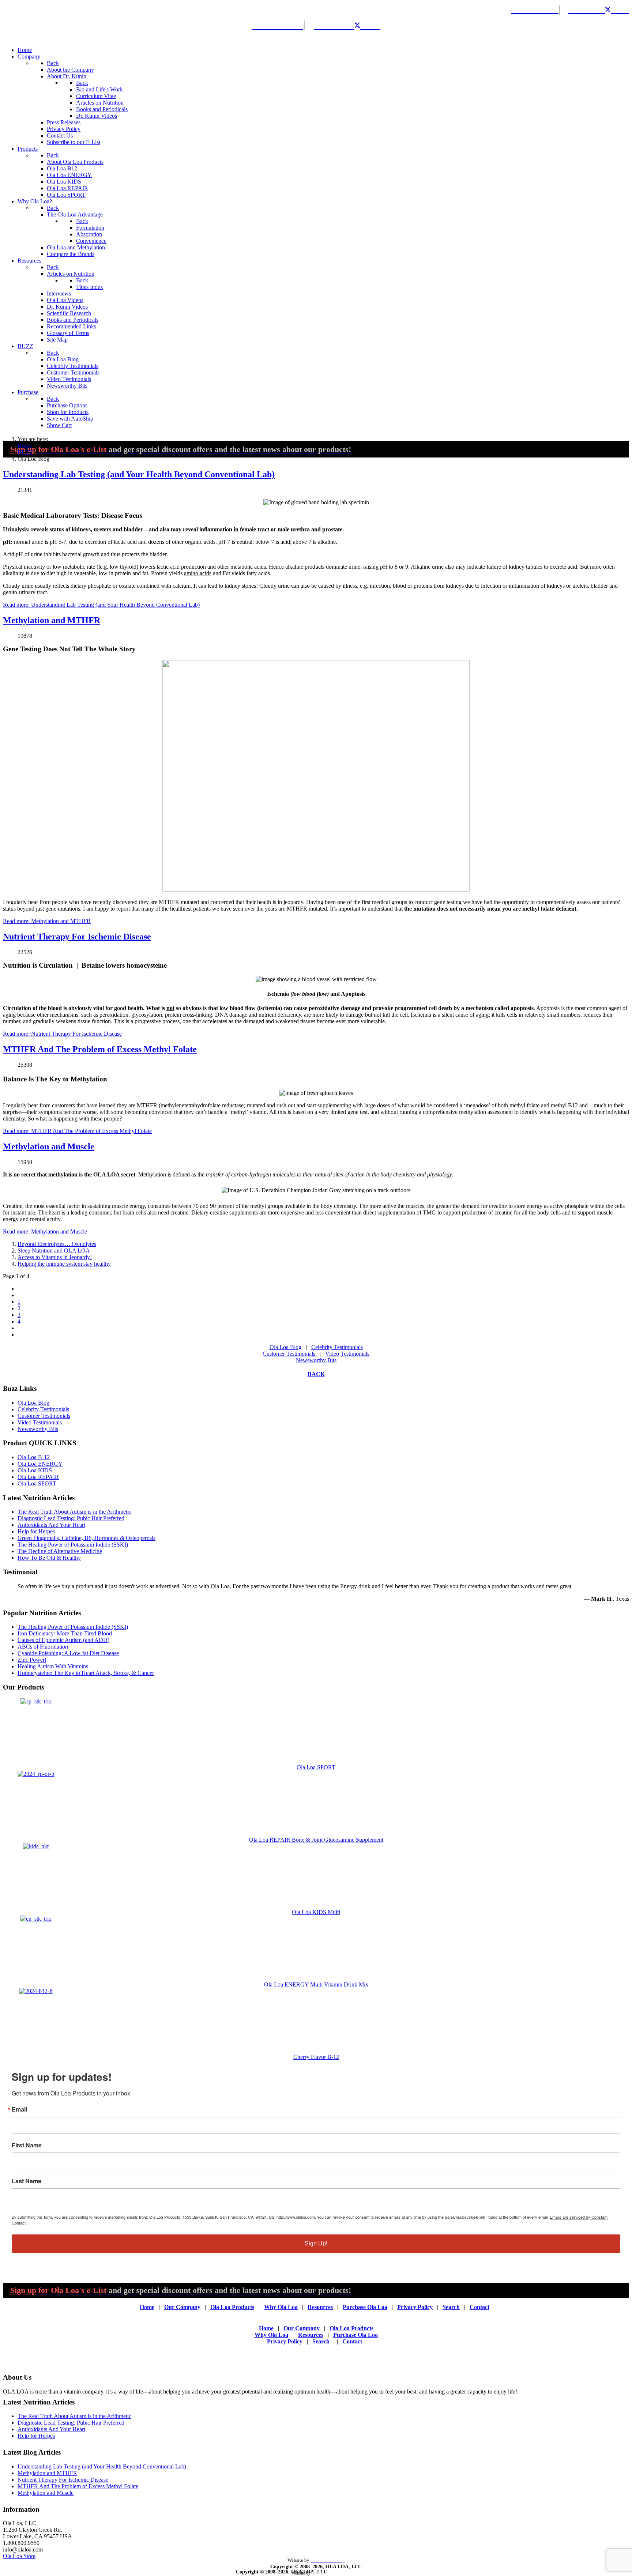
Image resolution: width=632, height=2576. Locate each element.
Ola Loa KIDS (35, 1470)
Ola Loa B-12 (34, 1457)
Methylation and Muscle (49, 1146)
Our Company (182, 2307)
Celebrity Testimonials (337, 1347)
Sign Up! (316, 2243)
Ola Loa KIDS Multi (316, 1912)
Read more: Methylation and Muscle (45, 1231)
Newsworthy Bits (316, 1360)
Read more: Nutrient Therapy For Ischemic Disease (62, 1034)
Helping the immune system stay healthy (64, 1264)
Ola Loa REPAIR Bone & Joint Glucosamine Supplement (316, 1840)
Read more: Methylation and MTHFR (47, 921)
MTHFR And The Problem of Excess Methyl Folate (100, 1049)
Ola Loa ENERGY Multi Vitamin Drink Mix (316, 1984)
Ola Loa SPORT (37, 1483)
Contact (479, 2307)
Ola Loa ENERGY (40, 1464)
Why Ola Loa (281, 2307)
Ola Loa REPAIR (38, 1477)
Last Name (27, 2181)
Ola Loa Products (232, 2307)
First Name (27, 2145)
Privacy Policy (415, 2307)
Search (451, 2307)
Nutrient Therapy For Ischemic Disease (77, 937)
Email (19, 2109)
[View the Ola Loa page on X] (613, 9)
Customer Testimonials (290, 1354)
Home (147, 2307)
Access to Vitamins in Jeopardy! (55, 1257)
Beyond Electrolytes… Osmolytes (57, 1244)
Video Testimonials (347, 1354)
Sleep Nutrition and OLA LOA (54, 1251)
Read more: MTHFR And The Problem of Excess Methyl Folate (77, 1131)
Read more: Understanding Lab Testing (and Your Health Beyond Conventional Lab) (101, 605)
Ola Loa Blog (285, 1347)
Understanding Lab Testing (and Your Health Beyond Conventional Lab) (139, 474)
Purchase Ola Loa (365, 2307)
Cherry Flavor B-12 (316, 2057)
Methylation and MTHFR (52, 620)
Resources (320, 2307)
